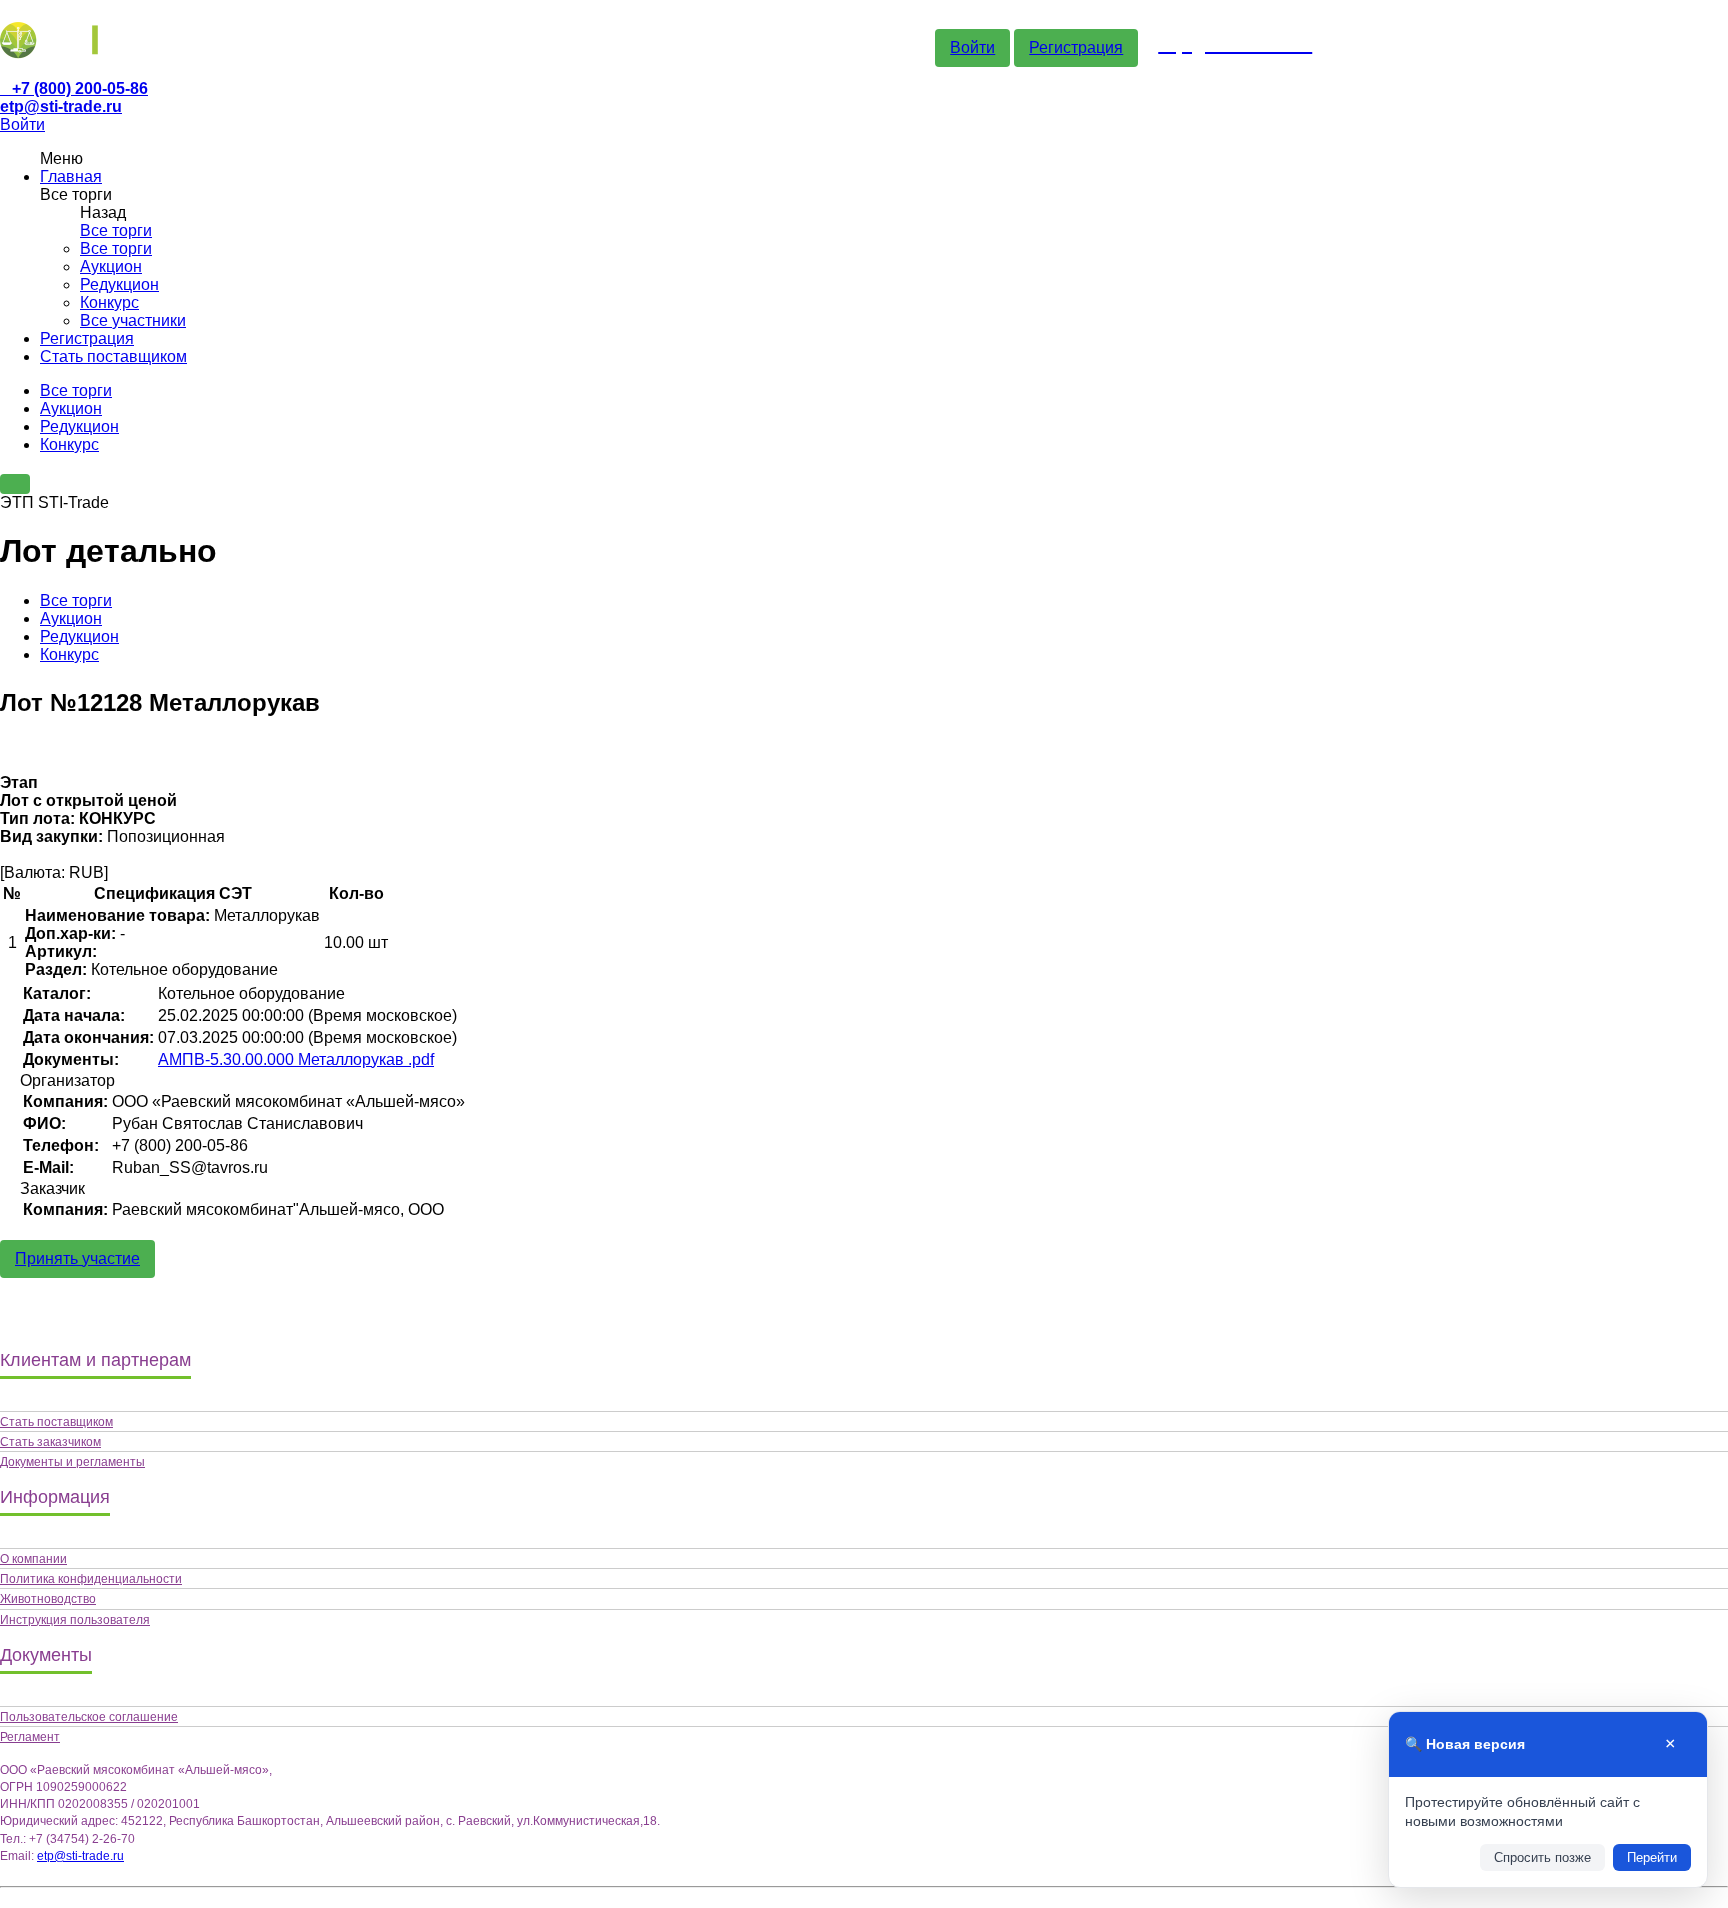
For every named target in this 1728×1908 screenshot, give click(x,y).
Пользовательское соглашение (89, 1717)
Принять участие (77, 1258)
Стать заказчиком (50, 1442)
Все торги (116, 230)
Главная (71, 176)
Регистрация (1076, 47)
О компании (33, 1559)
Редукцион (119, 284)
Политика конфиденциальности (91, 1579)
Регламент (30, 1737)
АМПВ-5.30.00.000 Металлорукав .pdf (296, 1059)
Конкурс (109, 302)
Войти (972, 47)
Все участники (133, 320)
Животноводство (48, 1599)
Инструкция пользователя (75, 1620)
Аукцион (111, 266)
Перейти (1652, 1857)
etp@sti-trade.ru (61, 106)
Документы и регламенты (72, 1462)
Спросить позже (1542, 1857)
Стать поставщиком (113, 356)
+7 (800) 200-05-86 (80, 88)
